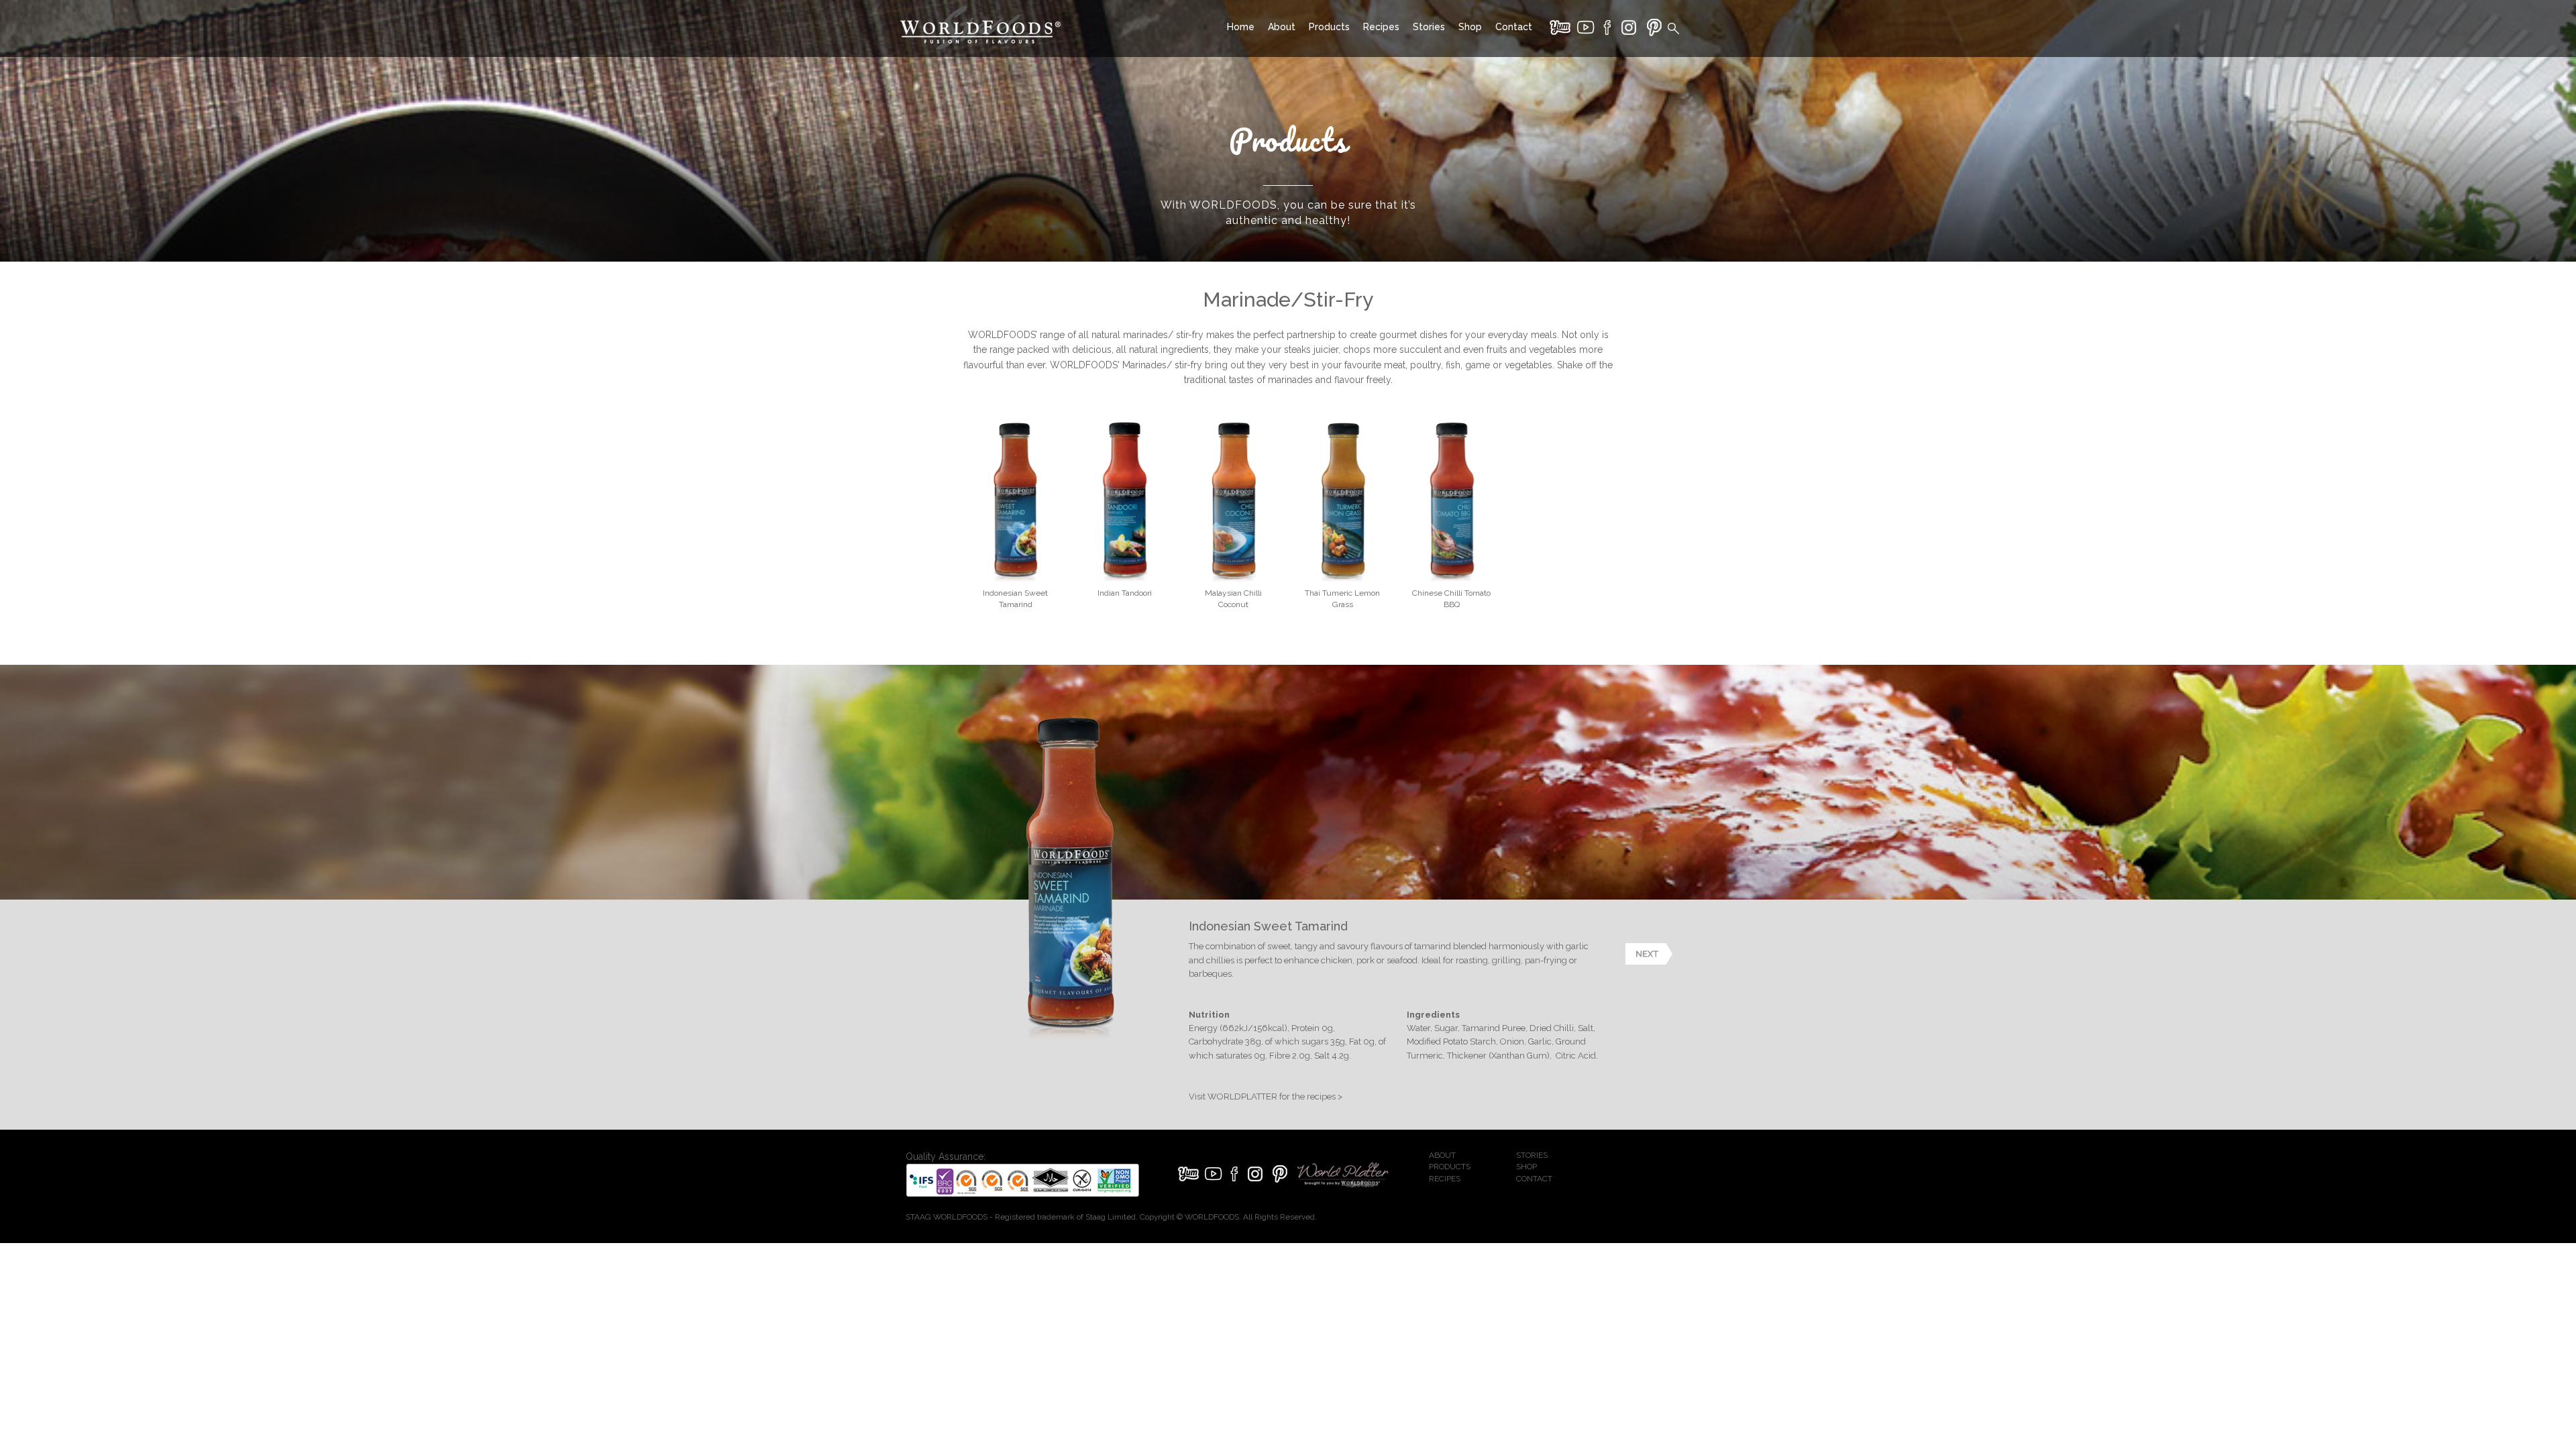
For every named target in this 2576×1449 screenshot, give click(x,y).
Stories (1429, 27)
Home (1241, 27)
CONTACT (1534, 1179)
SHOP (1526, 1167)
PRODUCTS (1450, 1167)
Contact (1514, 27)
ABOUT (1442, 1155)
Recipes (1381, 27)
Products (1329, 27)
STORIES (1532, 1155)
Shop (1470, 27)
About (1282, 27)
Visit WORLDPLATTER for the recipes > (1266, 1096)
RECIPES (1445, 1179)
